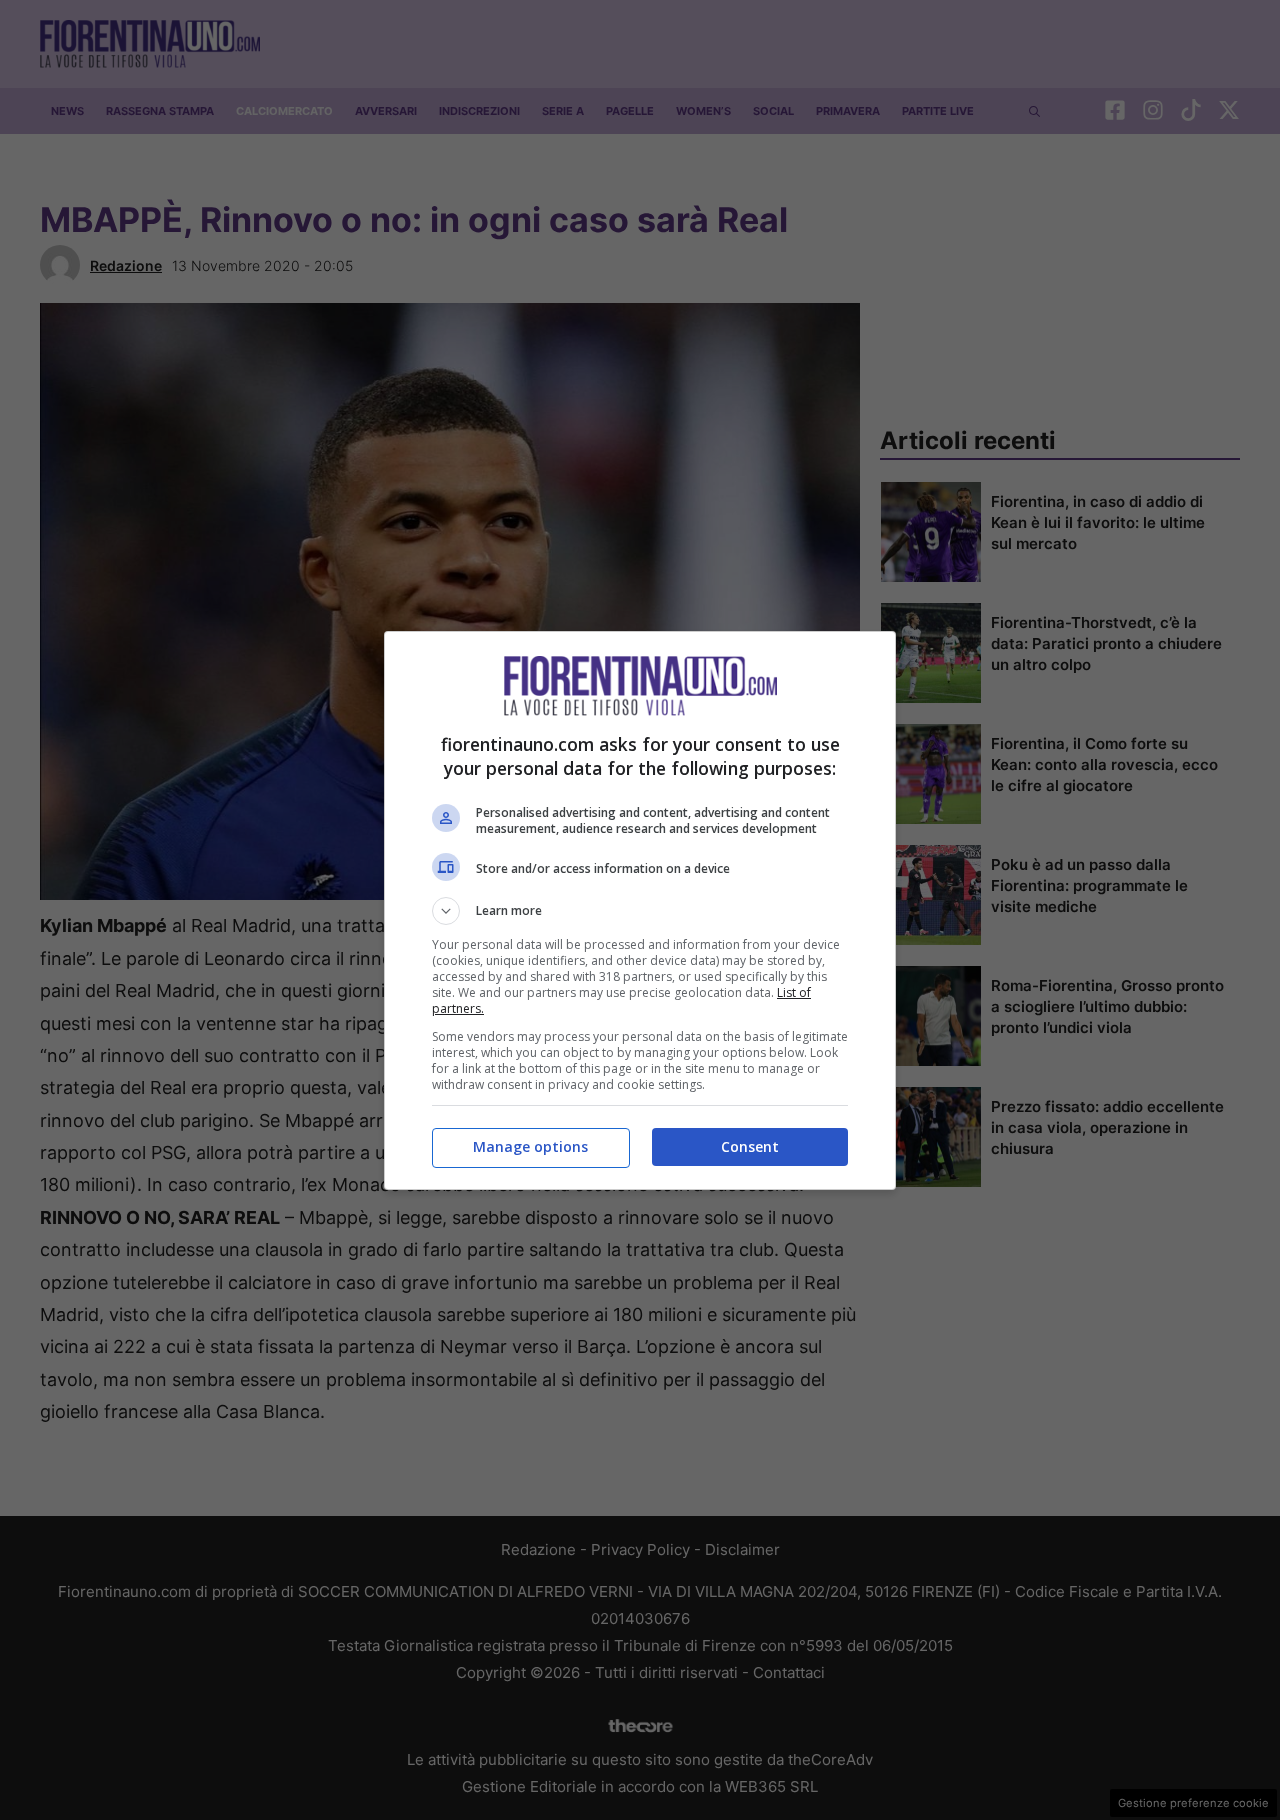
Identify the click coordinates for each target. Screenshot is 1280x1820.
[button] (640, 911)
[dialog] (640, 910)
